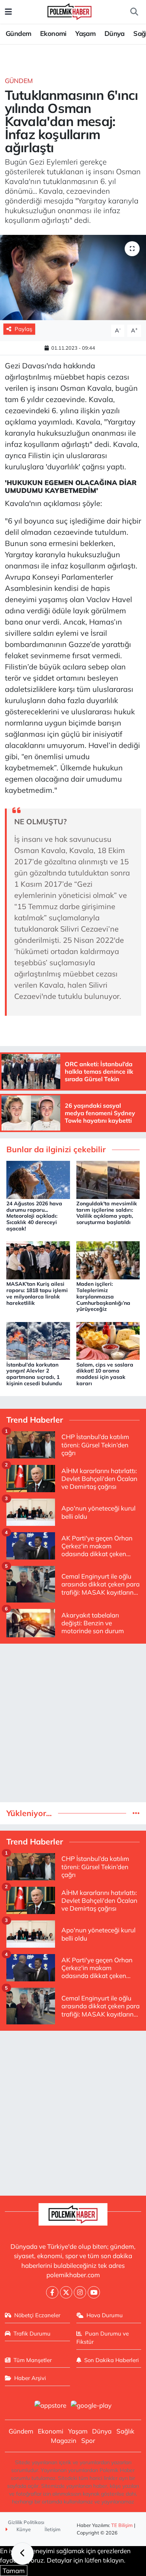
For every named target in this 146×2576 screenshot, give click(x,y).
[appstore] (50, 2406)
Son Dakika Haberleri (112, 2360)
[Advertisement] (73, 1723)
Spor (88, 2440)
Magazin (64, 2440)
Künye (23, 2529)
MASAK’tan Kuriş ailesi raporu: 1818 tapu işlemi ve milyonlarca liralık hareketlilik (37, 1293)
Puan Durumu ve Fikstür (103, 2338)
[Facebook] (52, 2292)
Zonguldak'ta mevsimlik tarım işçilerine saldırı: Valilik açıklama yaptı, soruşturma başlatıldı (107, 1213)
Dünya (115, 33)
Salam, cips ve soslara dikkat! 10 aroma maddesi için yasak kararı (105, 1374)
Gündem (18, 33)
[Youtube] (94, 2292)
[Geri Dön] (22, 2554)
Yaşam (85, 33)
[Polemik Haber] (69, 11)
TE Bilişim (122, 2525)
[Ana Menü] (8, 12)
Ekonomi (53, 33)
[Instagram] (80, 2292)
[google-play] (91, 2406)
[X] (66, 2292)
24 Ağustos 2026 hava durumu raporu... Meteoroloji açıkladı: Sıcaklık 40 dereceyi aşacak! (34, 1216)
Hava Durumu (105, 2315)
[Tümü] (136, 1813)
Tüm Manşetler (33, 2360)
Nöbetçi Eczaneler (37, 2315)
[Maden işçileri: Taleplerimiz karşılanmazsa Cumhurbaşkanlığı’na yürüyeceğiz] (108, 1259)
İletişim (53, 2529)
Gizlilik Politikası (26, 2522)
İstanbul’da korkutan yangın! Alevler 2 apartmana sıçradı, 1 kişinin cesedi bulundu (34, 1374)
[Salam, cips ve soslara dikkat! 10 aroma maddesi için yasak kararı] (108, 1340)
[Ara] (134, 12)
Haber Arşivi (30, 2378)
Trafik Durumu (32, 2333)
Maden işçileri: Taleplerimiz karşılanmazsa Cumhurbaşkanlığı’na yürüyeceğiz (103, 1296)
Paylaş (23, 329)
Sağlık (125, 2431)
